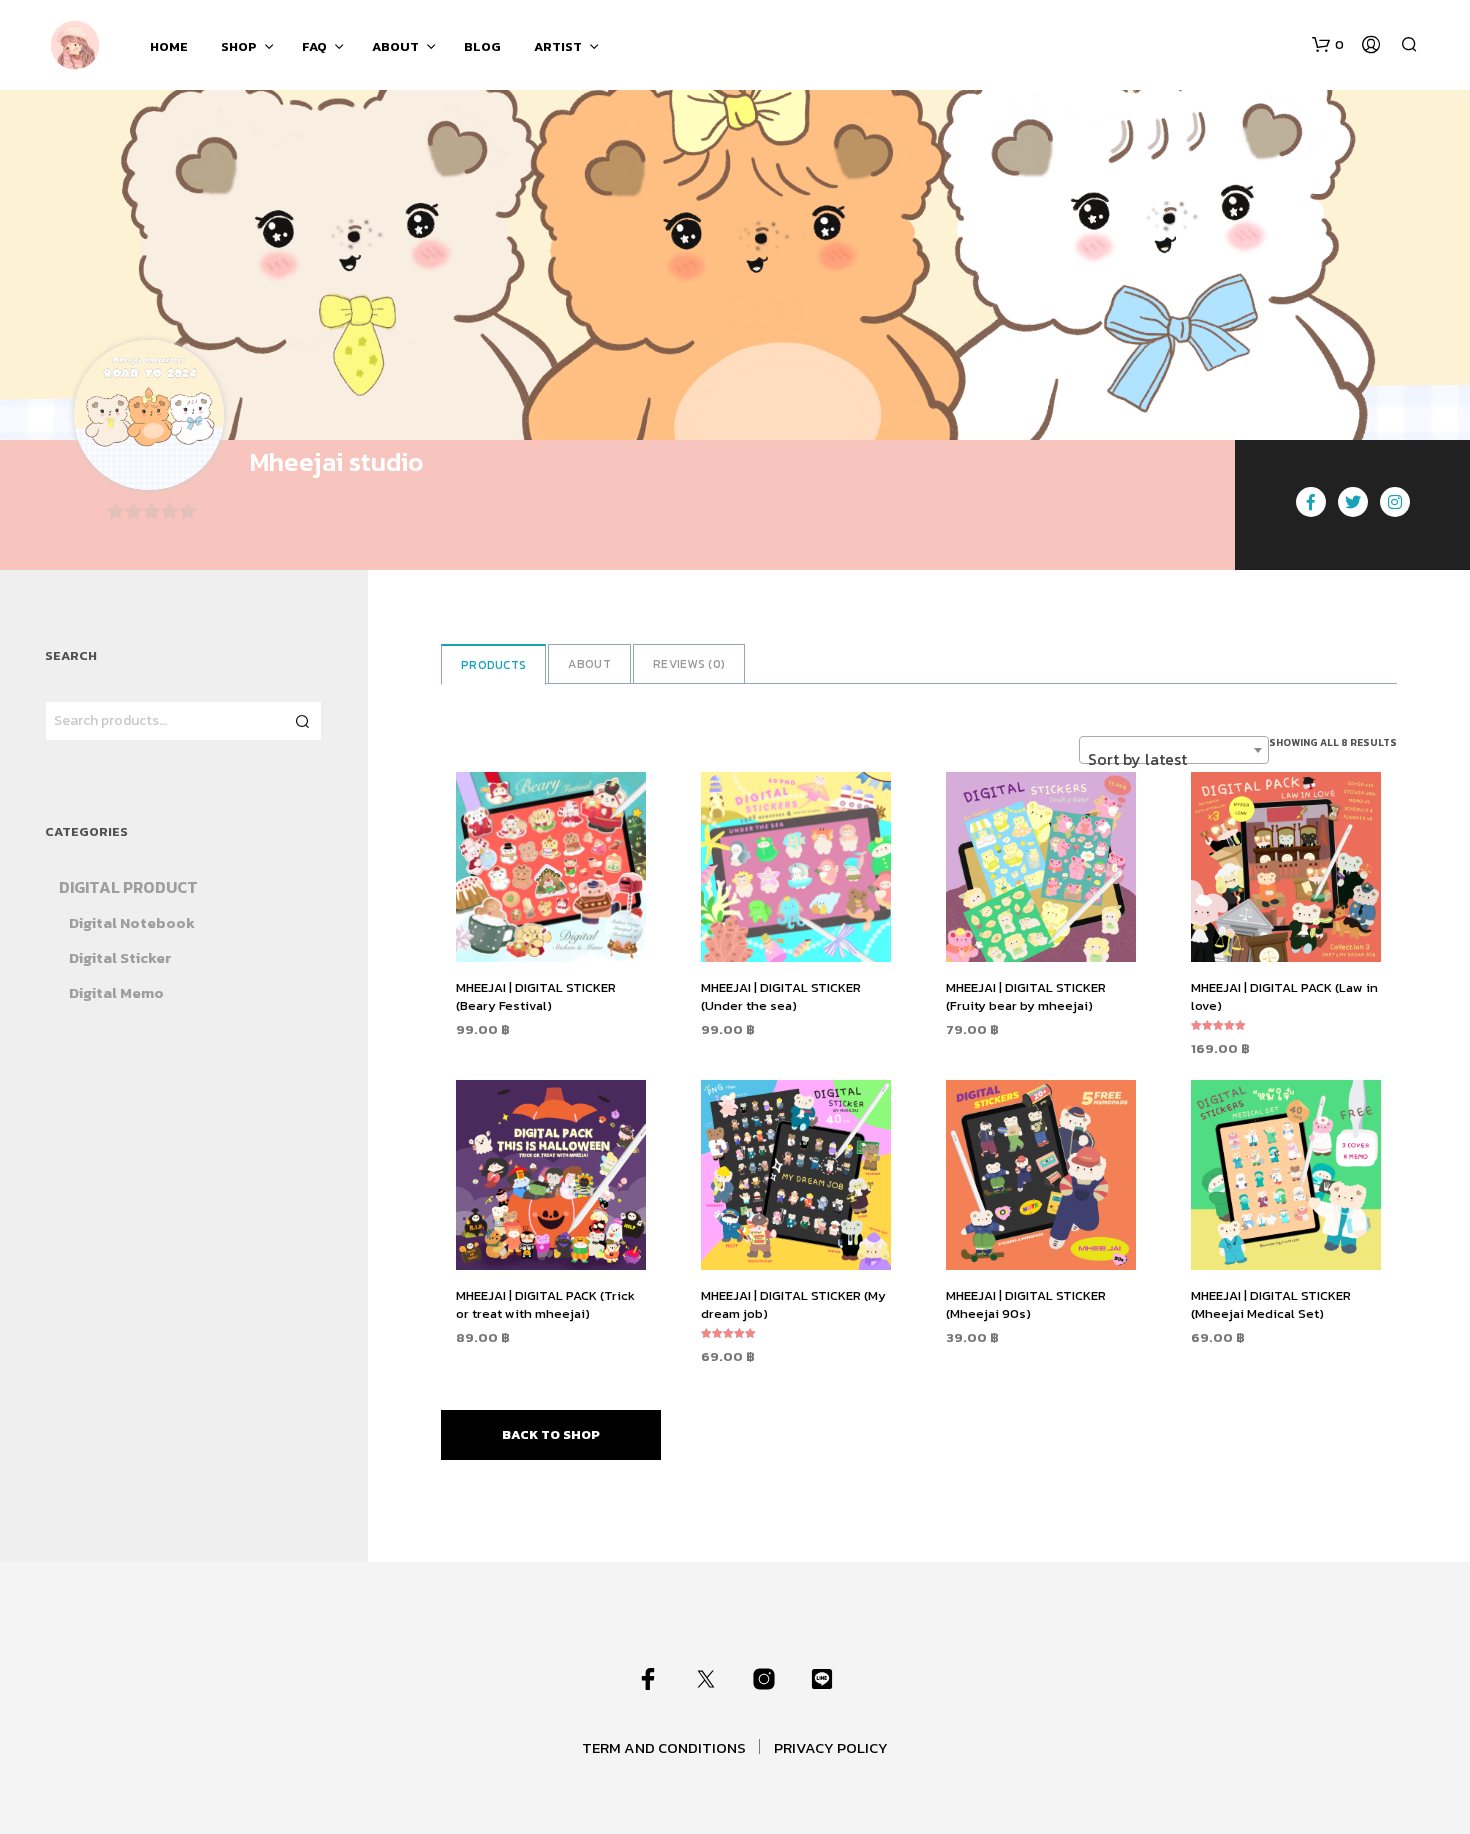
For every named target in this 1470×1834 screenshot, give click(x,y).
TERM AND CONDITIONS (664, 1747)
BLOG (482, 46)
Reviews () (689, 664)
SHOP (239, 46)
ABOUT (395, 46)
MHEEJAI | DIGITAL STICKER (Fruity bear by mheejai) (1026, 996)
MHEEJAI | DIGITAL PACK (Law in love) (1284, 996)
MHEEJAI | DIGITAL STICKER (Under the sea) (781, 996)
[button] (1328, 45)
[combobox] (1174, 750)
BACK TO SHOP (551, 1434)
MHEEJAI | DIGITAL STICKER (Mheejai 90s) (1026, 1304)
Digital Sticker (120, 957)
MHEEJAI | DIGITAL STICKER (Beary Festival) (536, 996)
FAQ (314, 46)
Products (493, 665)
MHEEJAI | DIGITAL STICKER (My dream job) (793, 1304)
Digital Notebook (132, 922)
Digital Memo (116, 992)
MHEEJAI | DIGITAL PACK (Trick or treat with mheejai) (545, 1304)
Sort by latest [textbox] (1137, 759)
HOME (169, 46)
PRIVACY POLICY (831, 1747)
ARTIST (558, 46)
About (589, 664)
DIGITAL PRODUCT (128, 887)
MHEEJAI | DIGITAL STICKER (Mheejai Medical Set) (1271, 1304)
